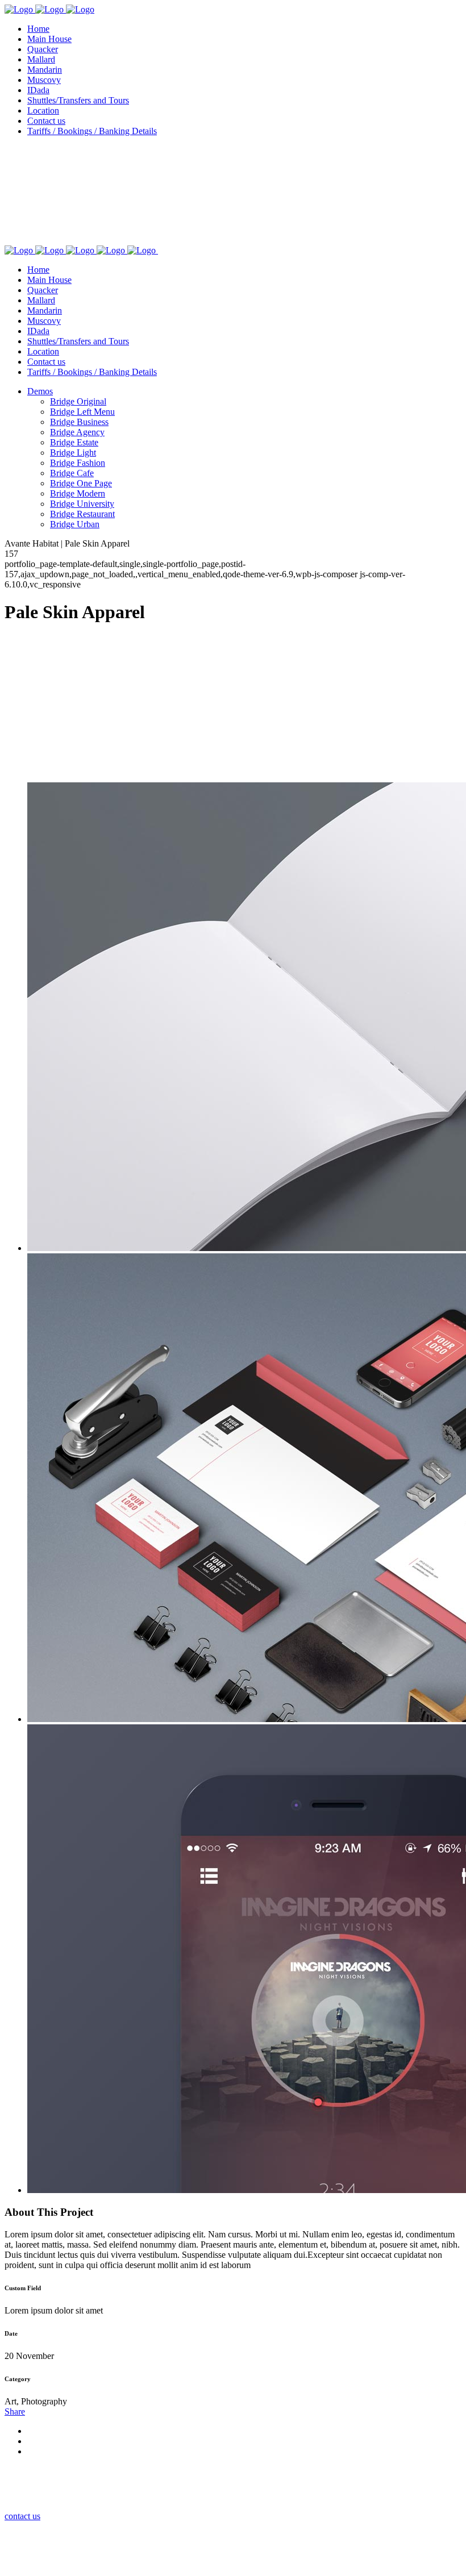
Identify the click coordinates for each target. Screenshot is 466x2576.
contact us (22, 2516)
